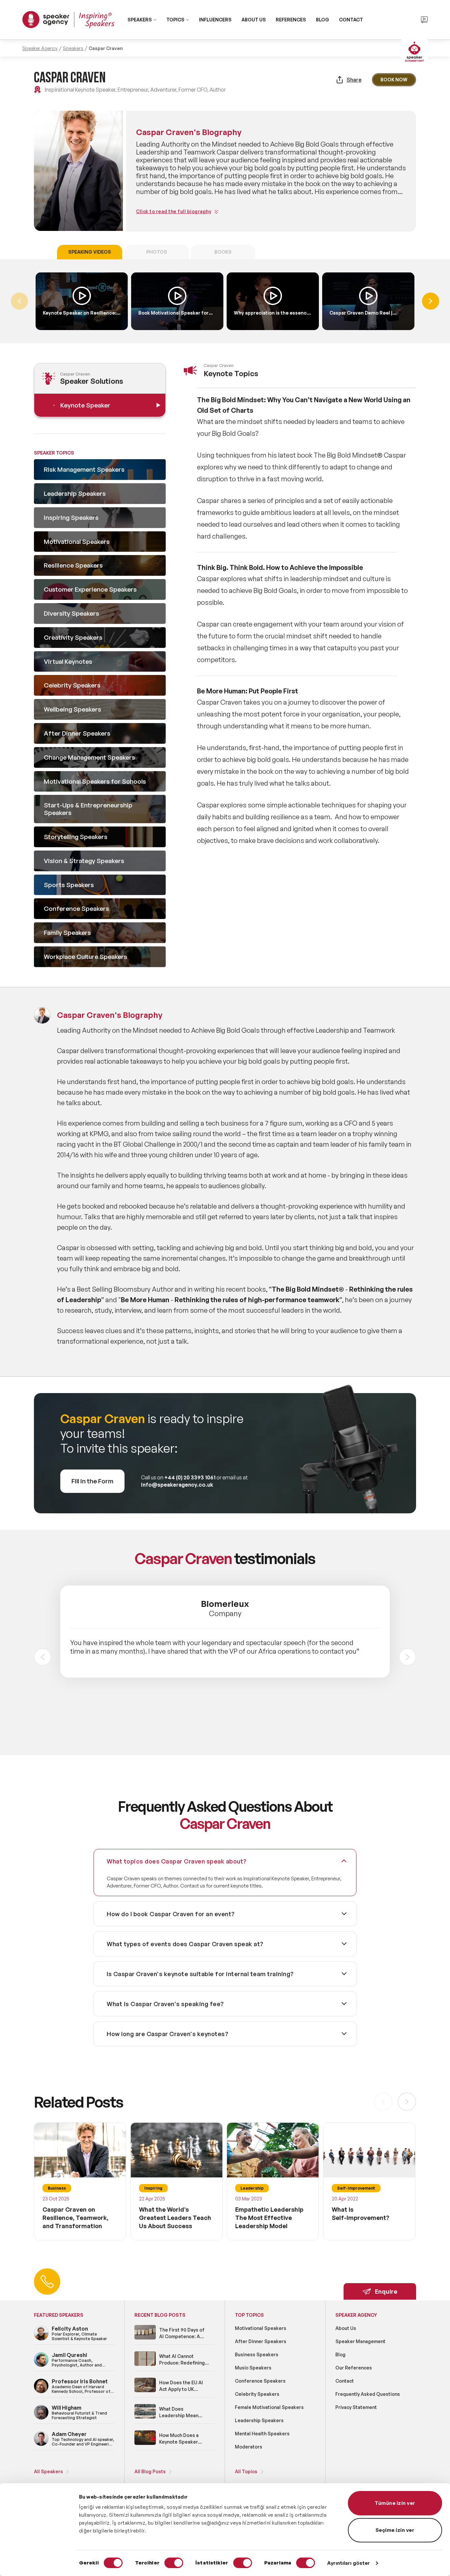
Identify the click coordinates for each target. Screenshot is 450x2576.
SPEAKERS (140, 20)
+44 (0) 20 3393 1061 (190, 1477)
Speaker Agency (40, 48)
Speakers (73, 48)
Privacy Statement (356, 2407)
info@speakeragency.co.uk (177, 1485)
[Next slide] (408, 1657)
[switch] (174, 2563)
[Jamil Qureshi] (41, 2366)
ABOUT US (254, 20)
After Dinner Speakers (261, 2341)
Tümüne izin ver (395, 2503)
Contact (345, 2381)
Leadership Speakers (259, 2420)
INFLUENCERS (215, 20)
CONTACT (351, 20)
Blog (340, 2354)
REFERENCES (291, 20)
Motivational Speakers (261, 2328)
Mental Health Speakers (262, 2434)
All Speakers (48, 2471)
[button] (431, 301)
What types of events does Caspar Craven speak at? (185, 1944)
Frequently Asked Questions (368, 2394)
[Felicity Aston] (41, 2339)
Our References (354, 2368)
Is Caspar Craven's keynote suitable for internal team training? (200, 1974)
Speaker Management (360, 2341)
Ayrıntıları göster (349, 2563)
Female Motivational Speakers (269, 2407)
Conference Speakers (260, 2381)
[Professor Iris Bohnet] (41, 2392)
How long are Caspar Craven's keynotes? (168, 2034)
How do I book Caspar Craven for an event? (171, 1914)
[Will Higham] (41, 2418)
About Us (346, 2328)
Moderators (249, 2447)
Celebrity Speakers (257, 2394)
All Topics (246, 2471)
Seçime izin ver (395, 2530)
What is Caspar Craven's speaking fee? (165, 2004)
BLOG (323, 20)
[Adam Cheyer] (41, 2445)
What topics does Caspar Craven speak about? (177, 1861)
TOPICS (175, 20)
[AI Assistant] (414, 52)
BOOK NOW (394, 80)
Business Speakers (257, 2354)
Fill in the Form (92, 1481)
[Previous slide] (42, 1657)
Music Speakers (253, 2368)
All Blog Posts (150, 2471)
